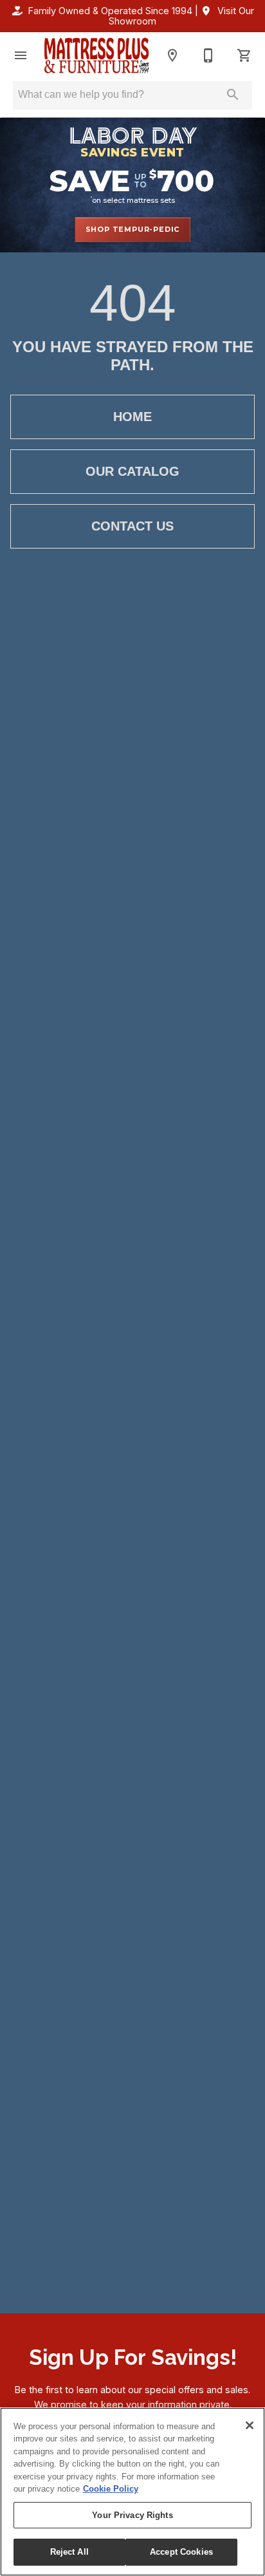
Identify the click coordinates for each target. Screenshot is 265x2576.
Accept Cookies (181, 2552)
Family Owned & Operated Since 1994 (110, 11)
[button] (21, 55)
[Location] (172, 55)
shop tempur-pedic (133, 229)
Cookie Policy (111, 2489)
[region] (132, 2492)
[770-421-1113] (208, 55)
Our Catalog (132, 471)
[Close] (250, 2425)
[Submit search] (233, 95)
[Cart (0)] (244, 55)
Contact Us (132, 526)
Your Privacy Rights (132, 2515)
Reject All (69, 2552)
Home (132, 417)
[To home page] (96, 55)
